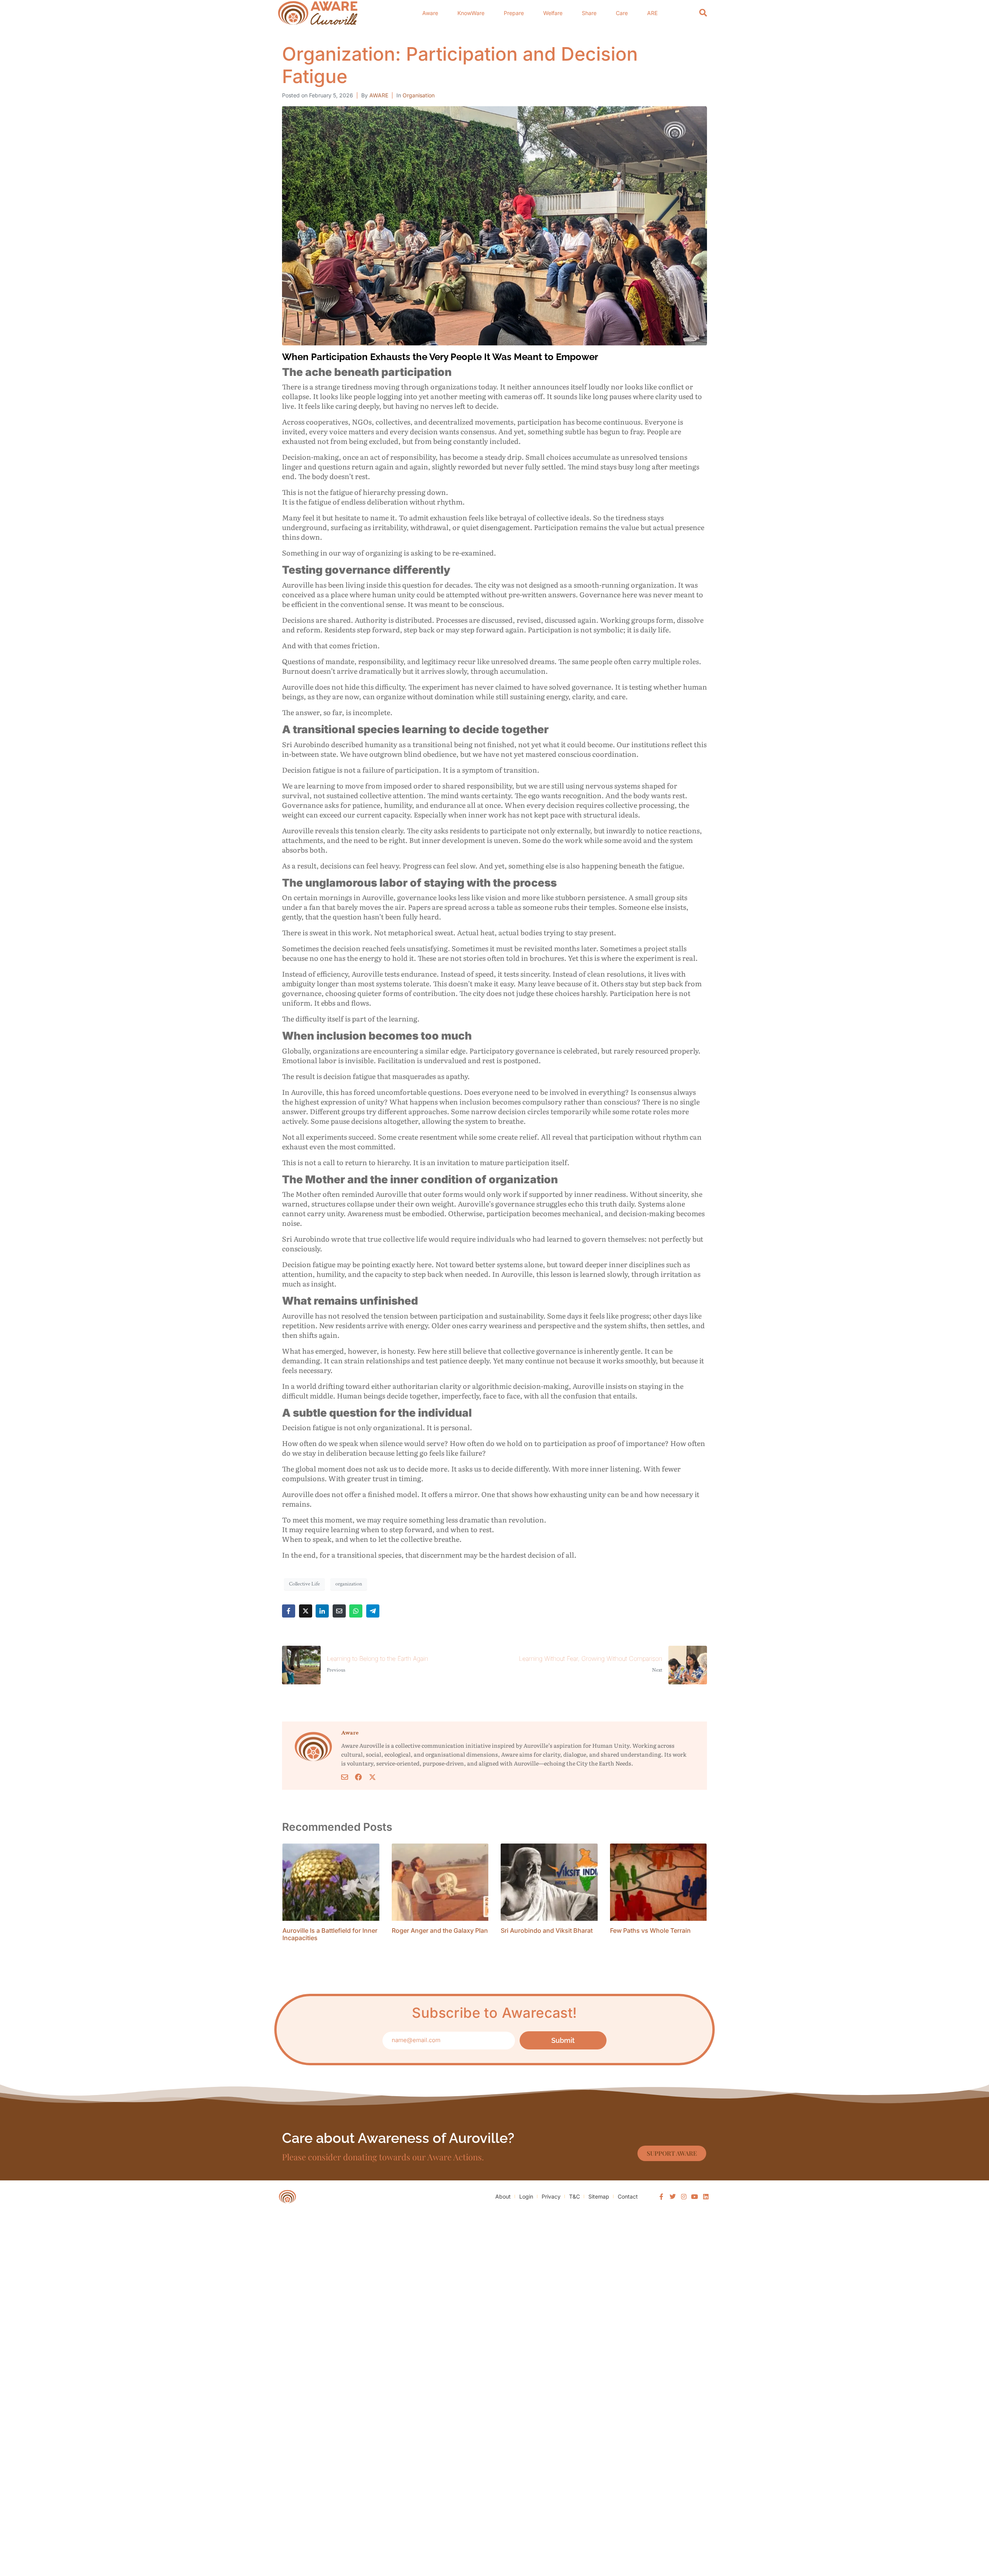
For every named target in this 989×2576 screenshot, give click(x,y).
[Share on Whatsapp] (356, 1611)
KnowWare (471, 13)
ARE (652, 13)
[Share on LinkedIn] (322, 1611)
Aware (430, 13)
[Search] (703, 13)
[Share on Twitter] (306, 1611)
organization (349, 1584)
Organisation (419, 95)
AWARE (379, 95)
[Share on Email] (339, 1611)
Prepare (514, 13)
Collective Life (304, 1584)
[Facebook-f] (662, 2197)
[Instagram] (684, 2197)
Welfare (553, 13)
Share (589, 13)
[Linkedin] (706, 2197)
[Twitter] (673, 2197)
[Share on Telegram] (373, 1611)
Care (622, 13)
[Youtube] (695, 2197)
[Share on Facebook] (289, 1611)
